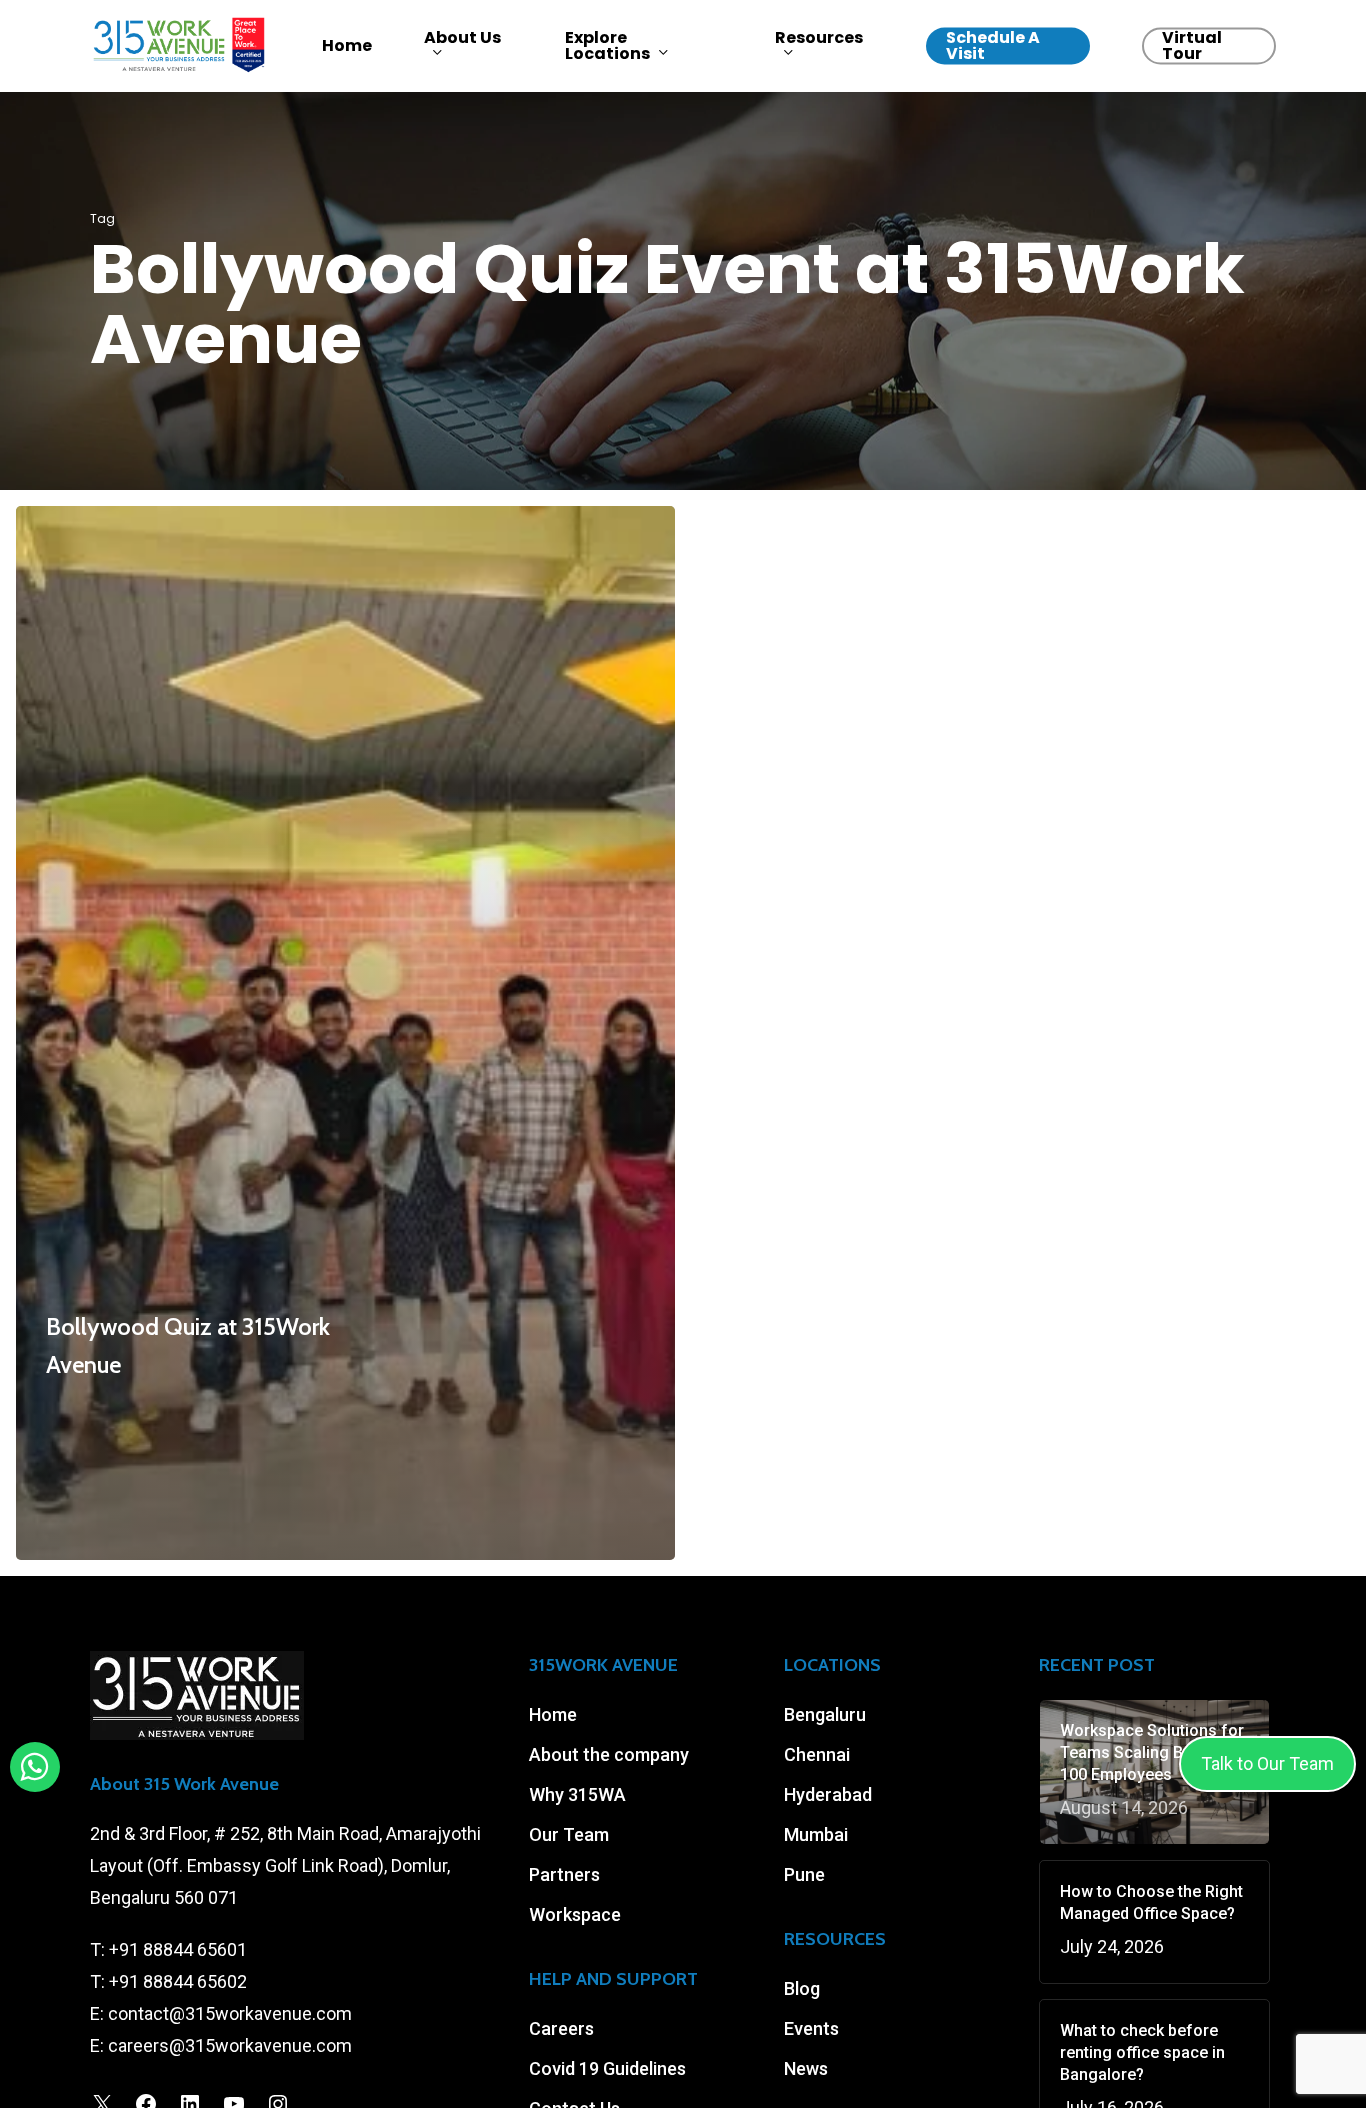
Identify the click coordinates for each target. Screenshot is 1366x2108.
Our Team (569, 1834)
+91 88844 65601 (178, 1949)
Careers (561, 2028)
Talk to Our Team (1267, 1763)
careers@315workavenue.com (230, 2045)
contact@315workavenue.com (230, 2013)
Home (553, 1714)
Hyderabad (828, 1794)
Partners (564, 1874)
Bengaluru (825, 1714)
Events (811, 2028)
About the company (609, 1754)
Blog (802, 1988)
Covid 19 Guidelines (607, 2068)
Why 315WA (577, 1794)
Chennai (817, 1754)
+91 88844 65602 (178, 1981)
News (806, 2068)
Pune (804, 1874)
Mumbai (816, 1834)
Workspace (575, 1914)
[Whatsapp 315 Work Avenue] (34, 1767)
